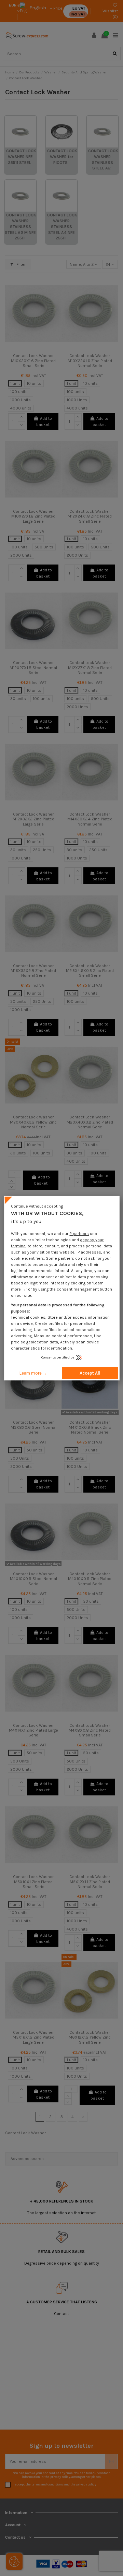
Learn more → (33, 1373)
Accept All (90, 1373)
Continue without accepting (37, 1206)
